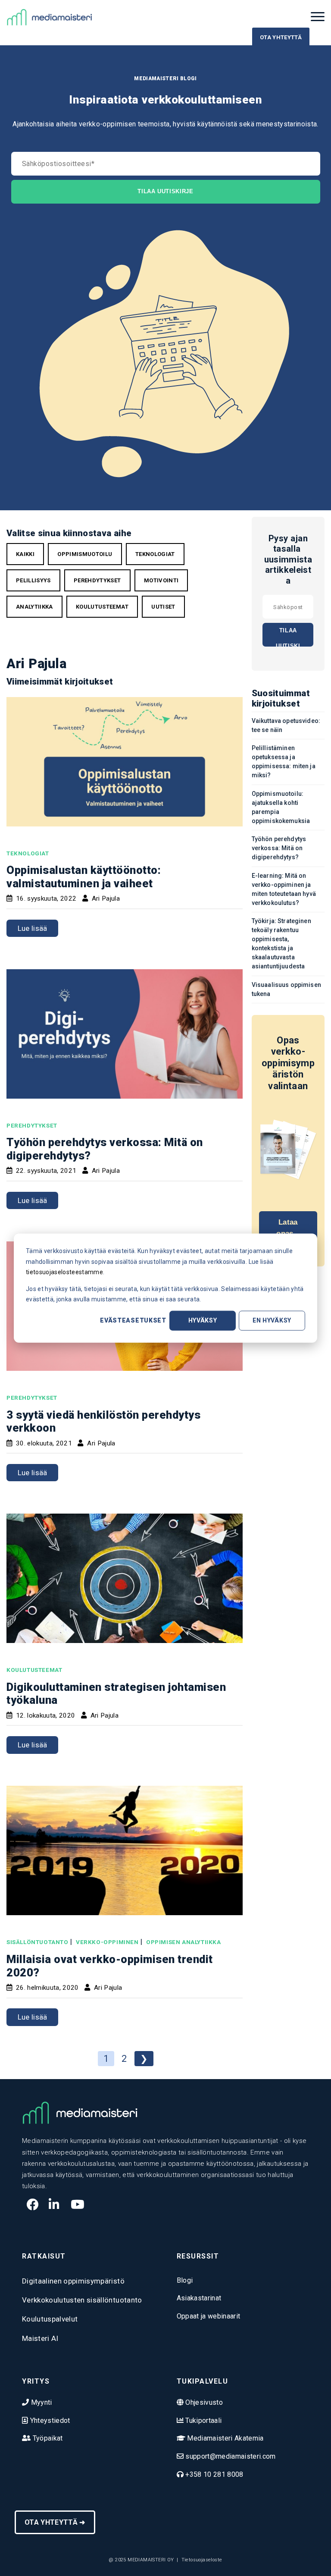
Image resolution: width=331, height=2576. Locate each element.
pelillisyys (33, 580)
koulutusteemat (102, 607)
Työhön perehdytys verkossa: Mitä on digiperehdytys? (279, 848)
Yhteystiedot (49, 2420)
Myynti (40, 2402)
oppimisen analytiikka (184, 1942)
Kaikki (25, 554)
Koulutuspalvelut (50, 2319)
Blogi (185, 2280)
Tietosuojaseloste (202, 2560)
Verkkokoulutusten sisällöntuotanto (82, 2300)
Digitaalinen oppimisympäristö (73, 2281)
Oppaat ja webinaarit (209, 2316)
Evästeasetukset (133, 1320)
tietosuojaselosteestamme (64, 1272)
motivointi (161, 580)
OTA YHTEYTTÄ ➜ (55, 2522)
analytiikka (34, 607)
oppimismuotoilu (85, 554)
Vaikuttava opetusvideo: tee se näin (286, 725)
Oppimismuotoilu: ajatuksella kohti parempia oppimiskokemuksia (281, 807)
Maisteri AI (40, 2338)
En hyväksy (272, 1320)
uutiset (163, 607)
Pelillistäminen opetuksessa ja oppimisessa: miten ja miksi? (284, 762)
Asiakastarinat (199, 2298)
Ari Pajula (106, 898)
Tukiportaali (203, 2420)
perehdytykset (97, 580)
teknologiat (155, 554)
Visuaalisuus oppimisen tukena (286, 989)
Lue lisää (33, 928)
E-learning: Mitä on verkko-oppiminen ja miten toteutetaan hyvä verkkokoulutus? (284, 889)
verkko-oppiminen (107, 1942)
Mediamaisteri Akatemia (225, 2438)
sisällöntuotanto (37, 1942)
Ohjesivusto (203, 2402)
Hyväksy (203, 1320)
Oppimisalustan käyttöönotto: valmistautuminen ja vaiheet (84, 877)
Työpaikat (47, 2438)
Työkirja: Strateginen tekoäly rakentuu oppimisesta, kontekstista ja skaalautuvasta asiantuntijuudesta (281, 944)
